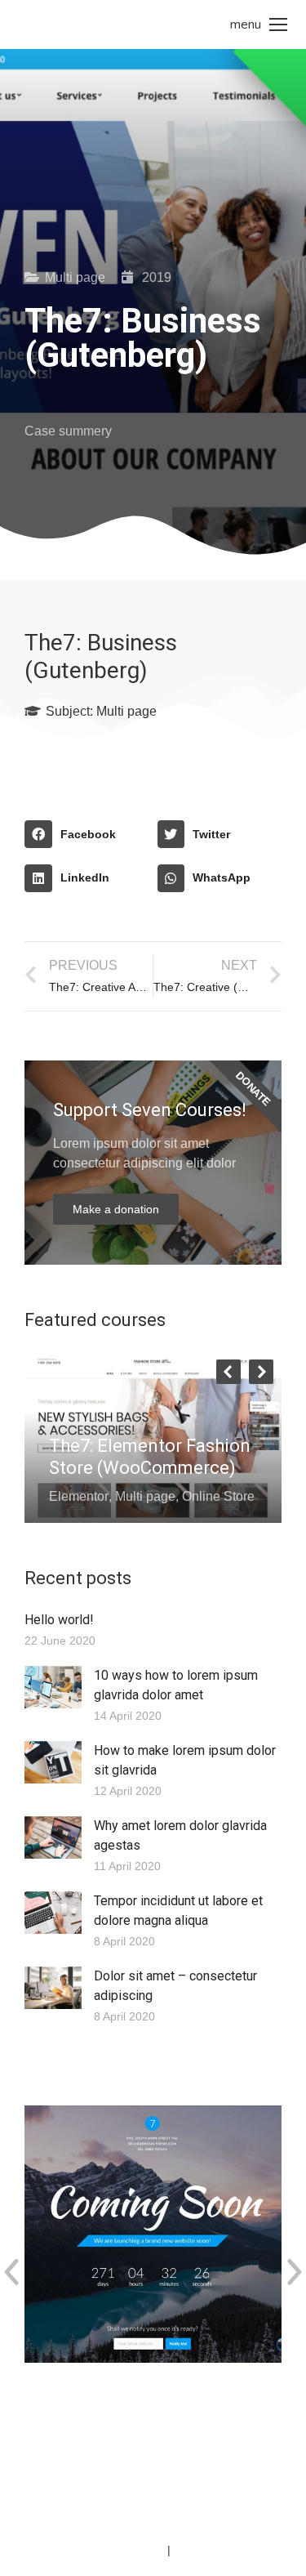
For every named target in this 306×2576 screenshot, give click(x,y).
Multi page (75, 277)
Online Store (218, 1496)
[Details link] (62, 1406)
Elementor (79, 1496)
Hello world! (59, 1620)
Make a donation (116, 1209)
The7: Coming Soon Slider (129, 2397)
